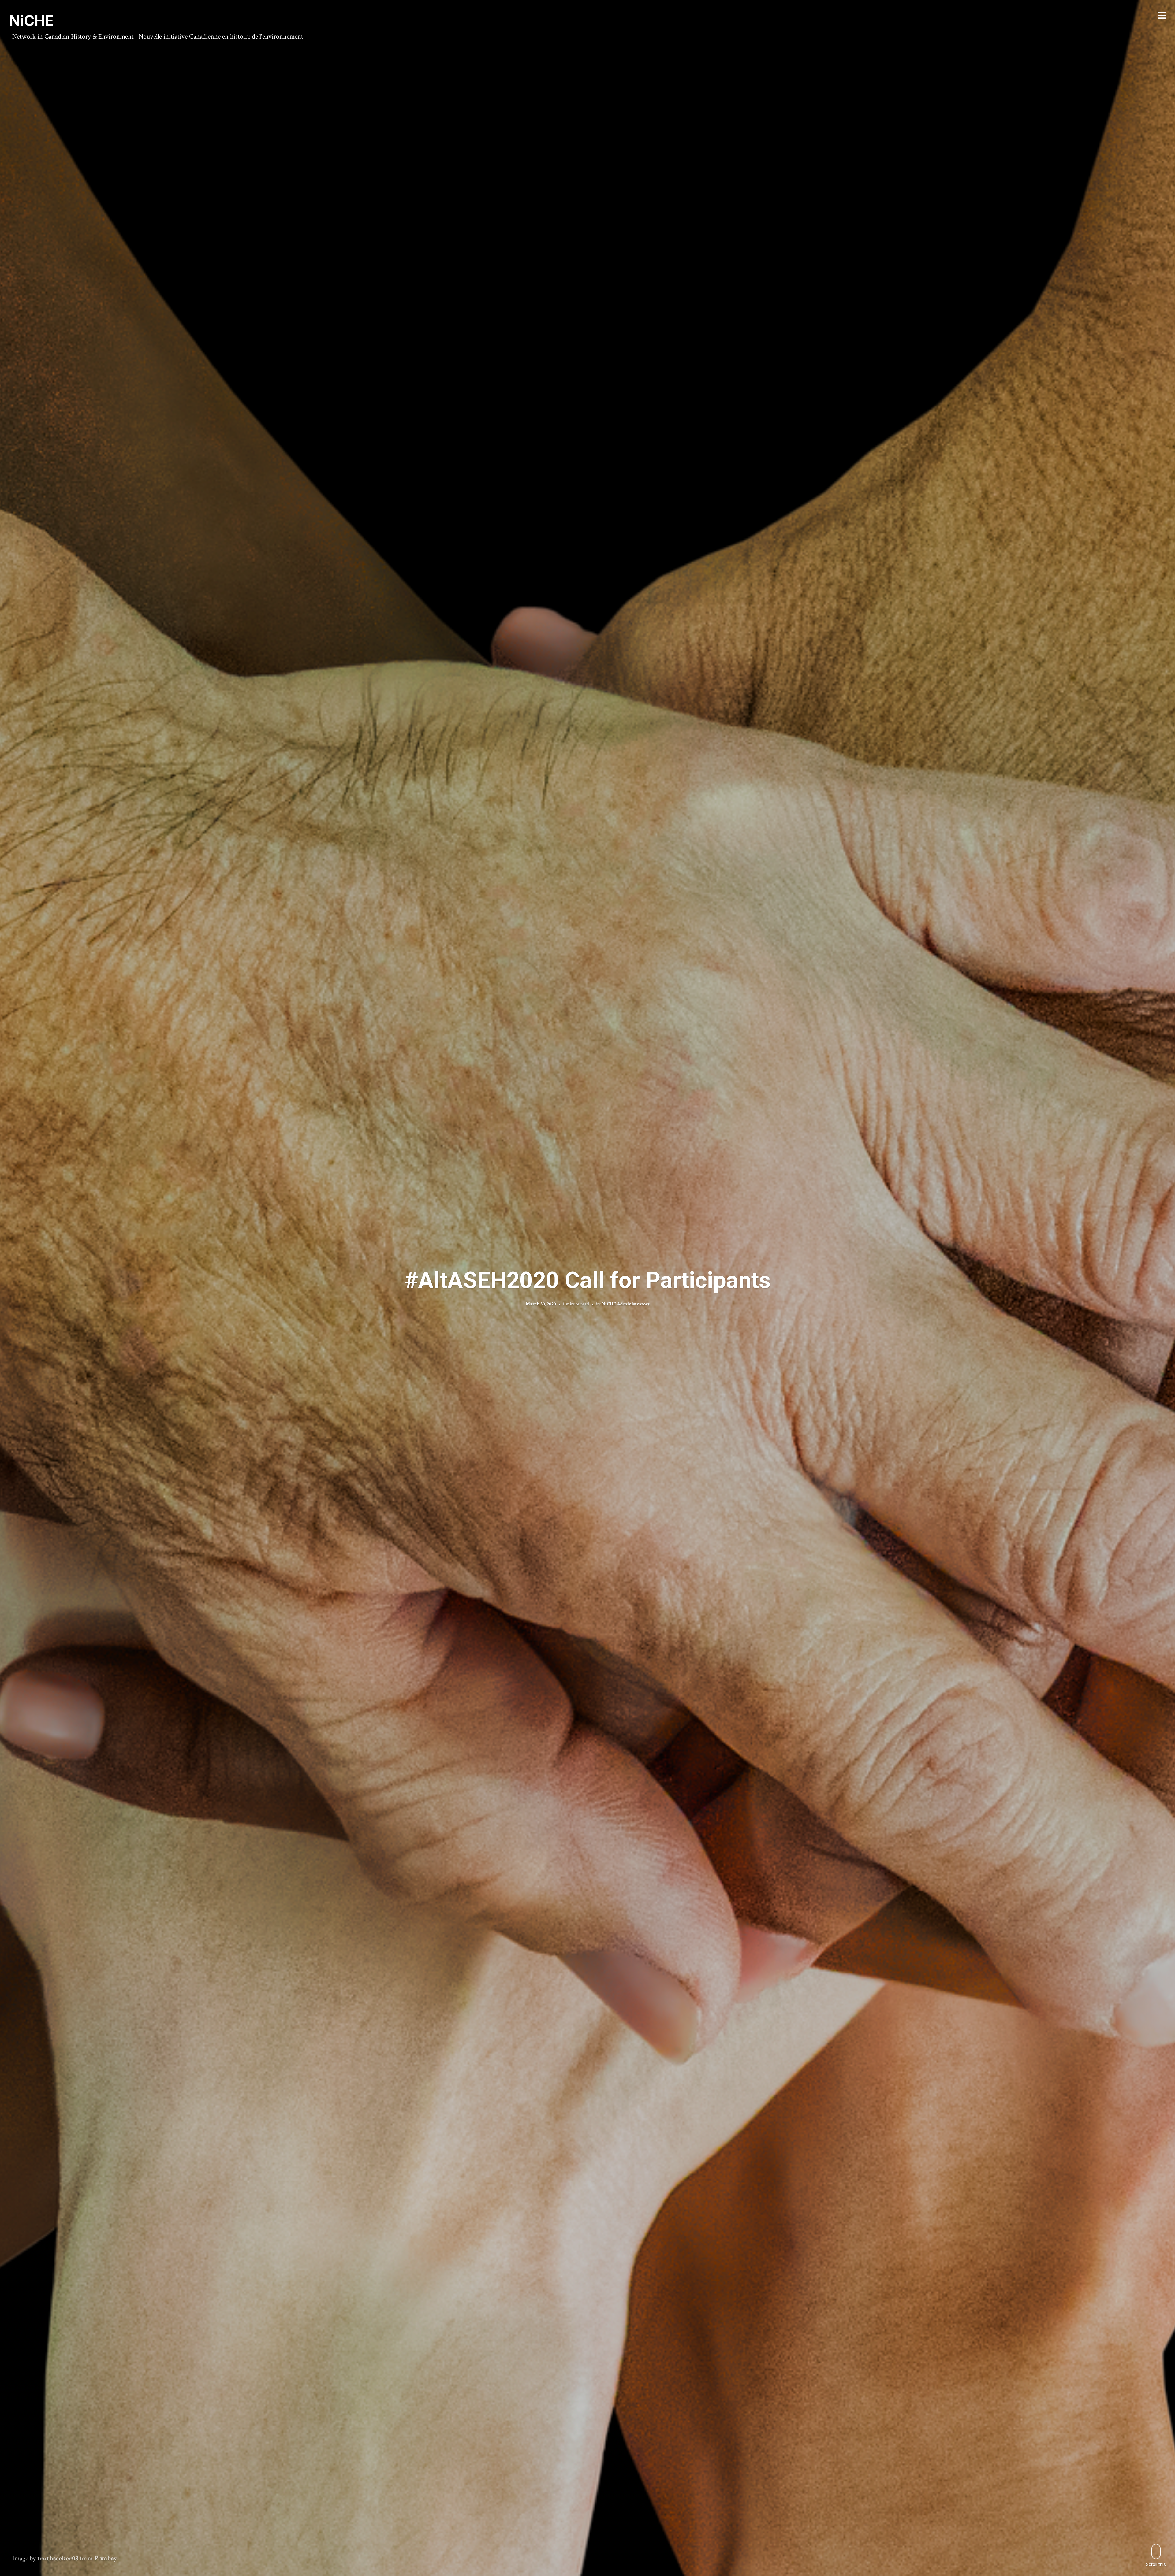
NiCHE (31, 21)
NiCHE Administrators (626, 1304)
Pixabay (106, 2558)
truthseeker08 (58, 2558)
